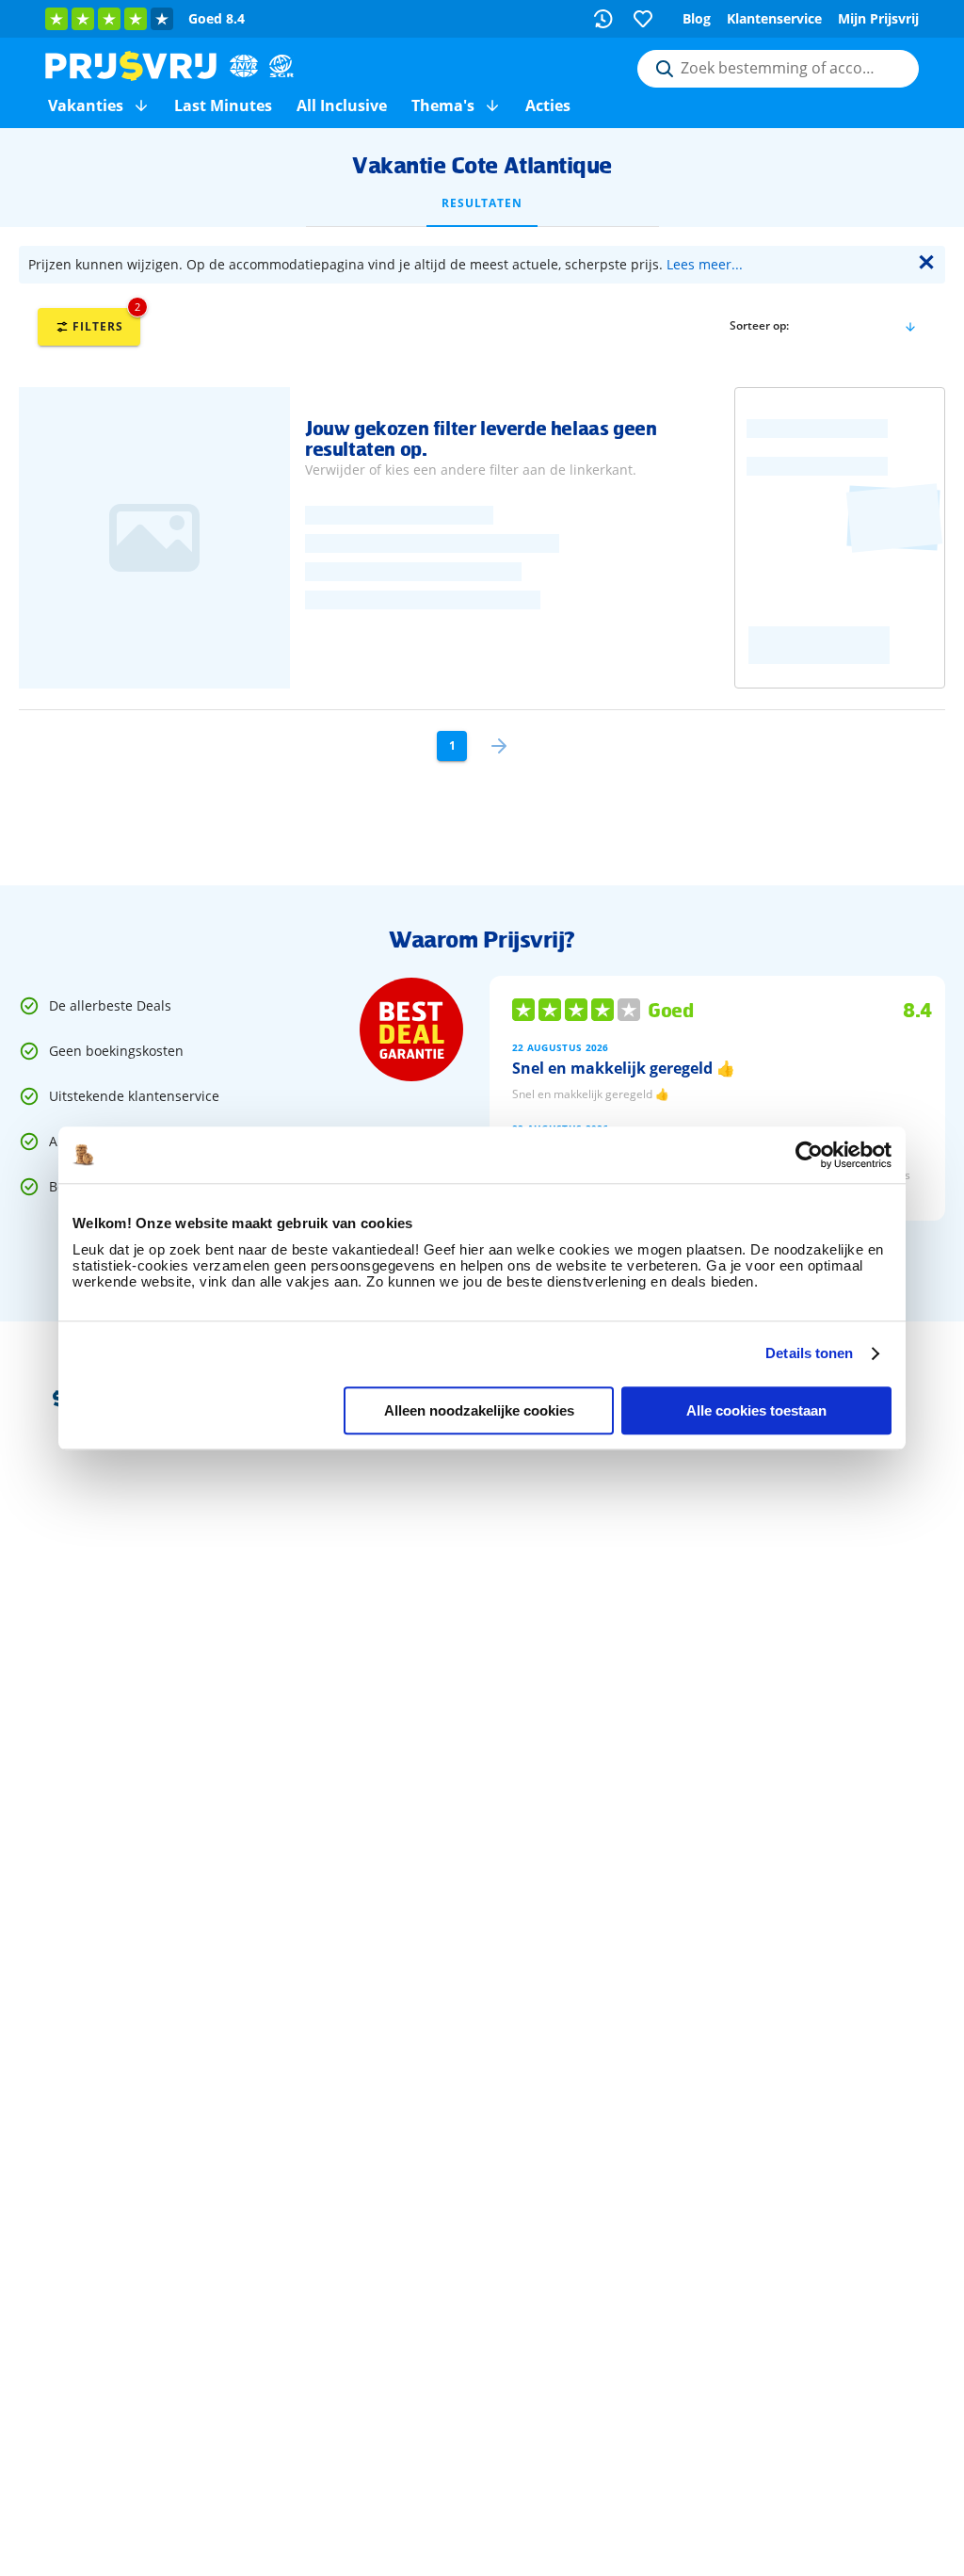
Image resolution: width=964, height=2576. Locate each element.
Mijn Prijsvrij (878, 18)
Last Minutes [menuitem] (223, 105)
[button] (141, 105)
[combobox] (778, 69)
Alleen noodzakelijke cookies (479, 1410)
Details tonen (809, 1353)
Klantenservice (774, 18)
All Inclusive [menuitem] (342, 105)
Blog (697, 18)
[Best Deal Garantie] (411, 1029)
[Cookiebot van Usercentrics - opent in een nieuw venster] (809, 1155)
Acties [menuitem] (548, 105)
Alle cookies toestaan (756, 1410)
